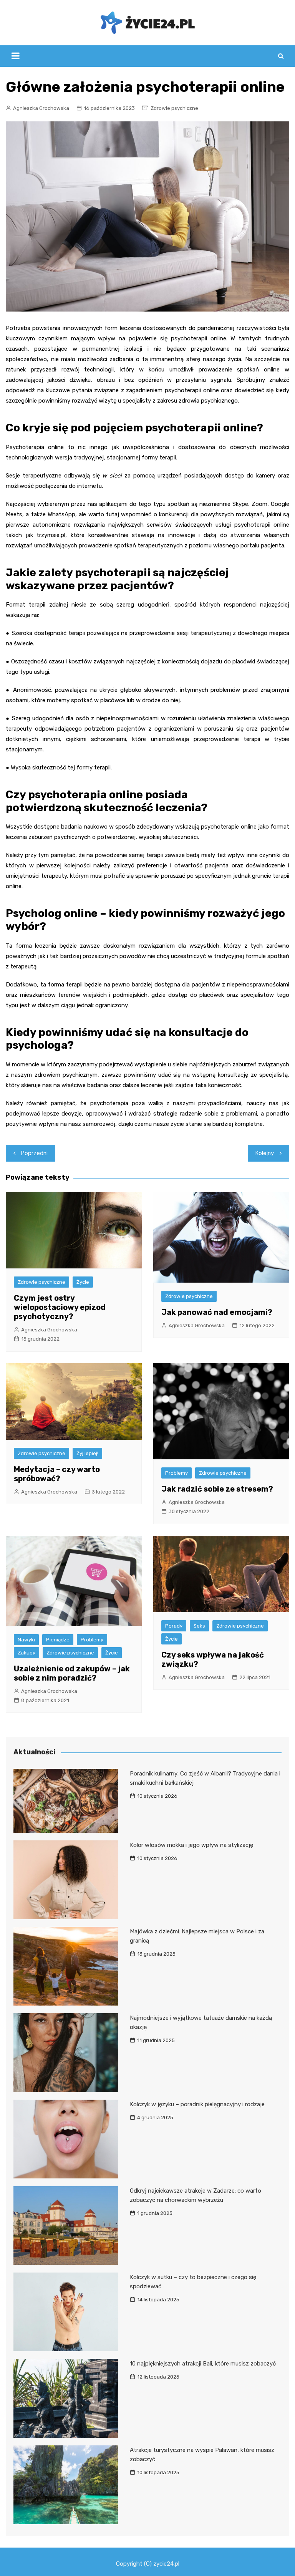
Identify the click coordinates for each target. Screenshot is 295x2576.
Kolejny (265, 1153)
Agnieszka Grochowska (41, 108)
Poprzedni (34, 1153)
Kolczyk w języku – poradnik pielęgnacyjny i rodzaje (197, 2104)
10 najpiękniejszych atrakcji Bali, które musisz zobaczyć (203, 2364)
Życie (83, 1282)
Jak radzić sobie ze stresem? (217, 1489)
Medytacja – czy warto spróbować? (57, 1474)
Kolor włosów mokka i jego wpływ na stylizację (191, 1845)
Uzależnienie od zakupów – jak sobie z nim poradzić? (72, 1673)
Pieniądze (58, 1640)
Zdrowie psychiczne (174, 108)
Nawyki (26, 1640)
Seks (199, 1626)
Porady (174, 1626)
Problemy (177, 1473)
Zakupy (27, 1653)
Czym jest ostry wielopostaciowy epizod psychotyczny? (60, 1307)
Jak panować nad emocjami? (217, 1312)
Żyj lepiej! (87, 1453)
